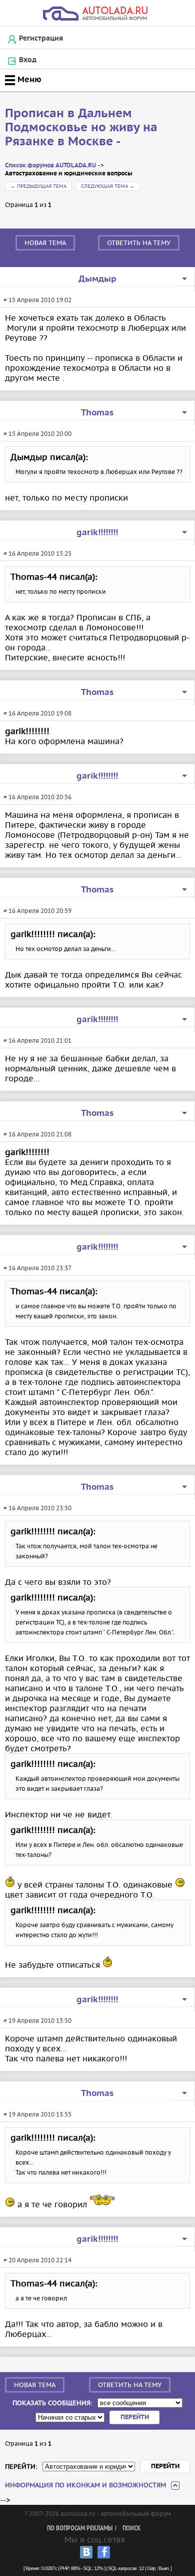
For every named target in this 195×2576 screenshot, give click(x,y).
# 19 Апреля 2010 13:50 (37, 2021)
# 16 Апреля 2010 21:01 (37, 1040)
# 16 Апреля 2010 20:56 (37, 797)
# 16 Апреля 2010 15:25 (37, 553)
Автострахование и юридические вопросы (69, 174)
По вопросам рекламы (80, 2529)
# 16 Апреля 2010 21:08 (37, 1134)
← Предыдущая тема (38, 186)
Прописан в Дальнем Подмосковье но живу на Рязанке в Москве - (81, 128)
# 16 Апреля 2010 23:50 (37, 1508)
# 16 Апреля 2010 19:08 (37, 713)
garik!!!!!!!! (97, 533)
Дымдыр (97, 279)
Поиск (131, 2529)
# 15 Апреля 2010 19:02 (37, 300)
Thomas (97, 413)
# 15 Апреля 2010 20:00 (37, 434)
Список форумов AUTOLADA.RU (50, 166)
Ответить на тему (139, 243)
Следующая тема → (108, 186)
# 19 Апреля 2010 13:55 (37, 2114)
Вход (28, 60)
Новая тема (45, 243)
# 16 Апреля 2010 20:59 (37, 911)
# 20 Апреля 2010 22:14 (37, 2260)
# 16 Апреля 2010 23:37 (37, 1268)
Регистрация (41, 39)
